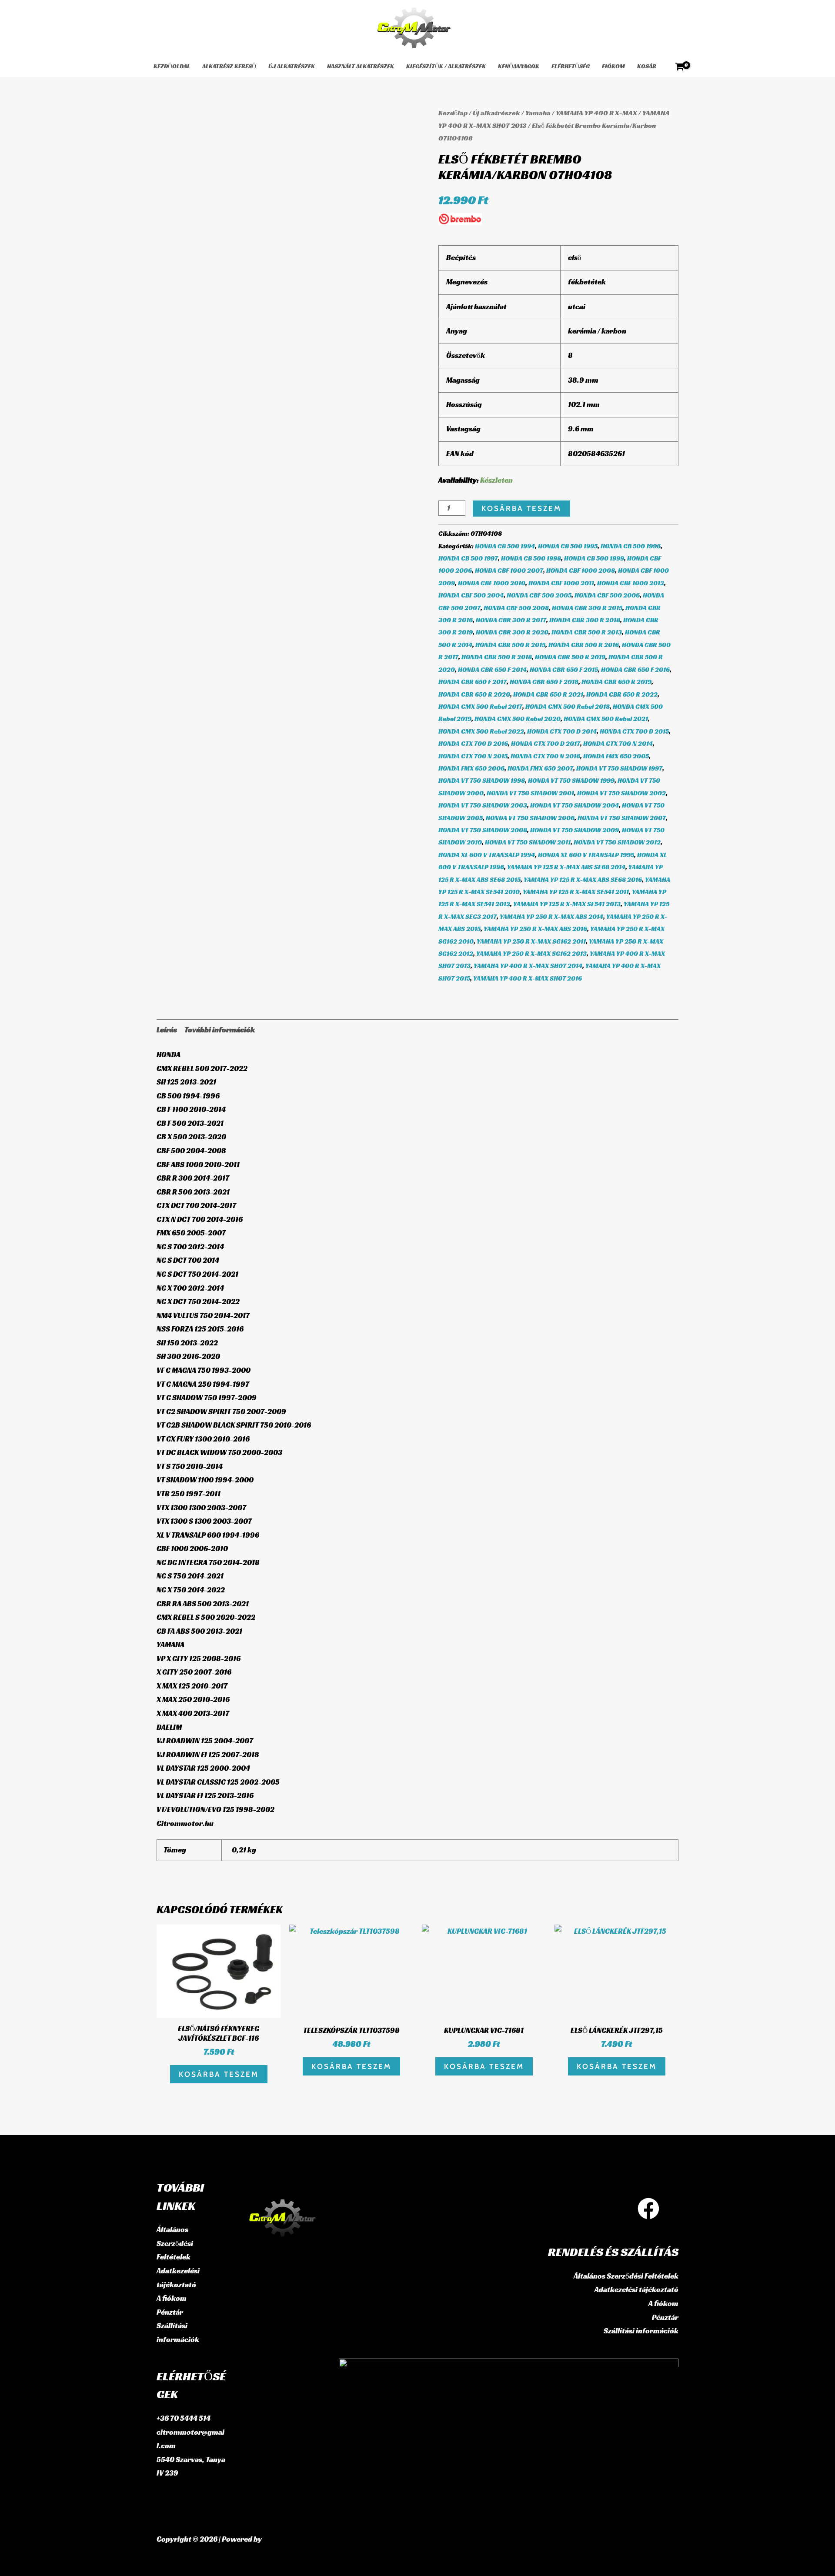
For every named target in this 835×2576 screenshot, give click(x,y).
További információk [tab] (220, 1030)
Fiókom (613, 66)
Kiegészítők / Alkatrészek (446, 66)
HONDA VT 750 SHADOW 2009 (574, 830)
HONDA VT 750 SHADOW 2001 (530, 793)
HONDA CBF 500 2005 (539, 595)
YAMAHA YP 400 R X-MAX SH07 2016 (528, 978)
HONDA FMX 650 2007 (540, 768)
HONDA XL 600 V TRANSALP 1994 (487, 855)
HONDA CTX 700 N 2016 (545, 756)
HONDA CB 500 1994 (505, 546)
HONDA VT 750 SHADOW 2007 (622, 818)
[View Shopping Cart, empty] (680, 67)
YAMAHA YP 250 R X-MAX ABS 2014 (551, 916)
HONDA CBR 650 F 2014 (492, 669)
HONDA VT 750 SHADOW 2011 (528, 842)
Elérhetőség (571, 66)
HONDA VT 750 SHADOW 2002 (621, 793)
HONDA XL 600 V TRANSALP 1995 (586, 855)
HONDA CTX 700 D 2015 (634, 731)
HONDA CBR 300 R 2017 (511, 620)
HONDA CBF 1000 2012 (631, 583)
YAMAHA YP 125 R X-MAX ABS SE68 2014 (566, 867)
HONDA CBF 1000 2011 (561, 583)
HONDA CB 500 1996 (631, 546)
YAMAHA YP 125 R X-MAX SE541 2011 (576, 892)
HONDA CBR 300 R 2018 (585, 620)
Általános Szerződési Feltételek (175, 2243)
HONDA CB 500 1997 (468, 558)
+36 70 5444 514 (184, 2418)
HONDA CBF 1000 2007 (509, 570)
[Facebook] (648, 2209)
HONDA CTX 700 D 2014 (562, 731)
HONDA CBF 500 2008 (516, 608)
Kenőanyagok (519, 66)
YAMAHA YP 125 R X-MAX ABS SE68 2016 (583, 879)
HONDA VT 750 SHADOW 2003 (483, 805)
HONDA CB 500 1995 (568, 546)
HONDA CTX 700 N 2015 (473, 756)
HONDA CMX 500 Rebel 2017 (480, 706)
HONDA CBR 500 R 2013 (587, 632)
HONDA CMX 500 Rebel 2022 (481, 731)
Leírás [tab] (167, 1030)
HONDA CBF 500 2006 (607, 595)
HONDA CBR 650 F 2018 (544, 682)
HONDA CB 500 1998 (531, 558)
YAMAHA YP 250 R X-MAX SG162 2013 (531, 953)
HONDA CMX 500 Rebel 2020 (518, 719)
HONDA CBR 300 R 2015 (587, 608)
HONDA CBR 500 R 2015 (510, 645)
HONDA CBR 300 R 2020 (512, 632)
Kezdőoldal (172, 66)
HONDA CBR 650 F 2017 (473, 682)
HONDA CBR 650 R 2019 (616, 682)
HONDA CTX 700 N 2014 (618, 743)
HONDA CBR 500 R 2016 (584, 645)
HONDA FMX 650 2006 (471, 768)
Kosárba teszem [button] (219, 2074)
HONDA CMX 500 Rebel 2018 (568, 706)
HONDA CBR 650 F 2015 (564, 669)
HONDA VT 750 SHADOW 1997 (619, 768)
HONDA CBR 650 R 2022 (622, 694)
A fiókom (172, 2298)
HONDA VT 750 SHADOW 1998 (482, 780)
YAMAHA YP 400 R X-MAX (596, 113)
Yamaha (538, 113)
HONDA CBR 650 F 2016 (635, 669)
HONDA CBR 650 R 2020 (474, 694)
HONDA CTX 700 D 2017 (546, 743)
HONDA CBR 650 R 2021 (548, 694)
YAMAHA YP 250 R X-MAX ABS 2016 (535, 929)
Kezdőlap (453, 113)
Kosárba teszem (521, 508)
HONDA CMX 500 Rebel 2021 (606, 719)
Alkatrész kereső (229, 66)
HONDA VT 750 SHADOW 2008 (483, 830)
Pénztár (170, 2312)
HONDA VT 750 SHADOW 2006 (530, 818)
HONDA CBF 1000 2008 (581, 570)
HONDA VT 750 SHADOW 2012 (617, 842)
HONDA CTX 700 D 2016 (473, 743)
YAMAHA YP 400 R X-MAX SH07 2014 (528, 966)
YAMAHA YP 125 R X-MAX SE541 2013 (567, 904)
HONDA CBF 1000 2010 (492, 583)
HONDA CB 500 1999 (594, 558)
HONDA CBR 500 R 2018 (497, 657)
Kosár (647, 66)
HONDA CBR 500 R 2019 (570, 657)
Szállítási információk (641, 2331)
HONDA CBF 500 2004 (471, 595)
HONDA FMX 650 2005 (616, 756)
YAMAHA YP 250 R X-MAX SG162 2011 (531, 941)
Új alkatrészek (292, 66)
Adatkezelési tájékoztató (636, 2289)
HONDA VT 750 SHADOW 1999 (571, 780)
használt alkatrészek (361, 66)
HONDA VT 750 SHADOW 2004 (574, 805)
